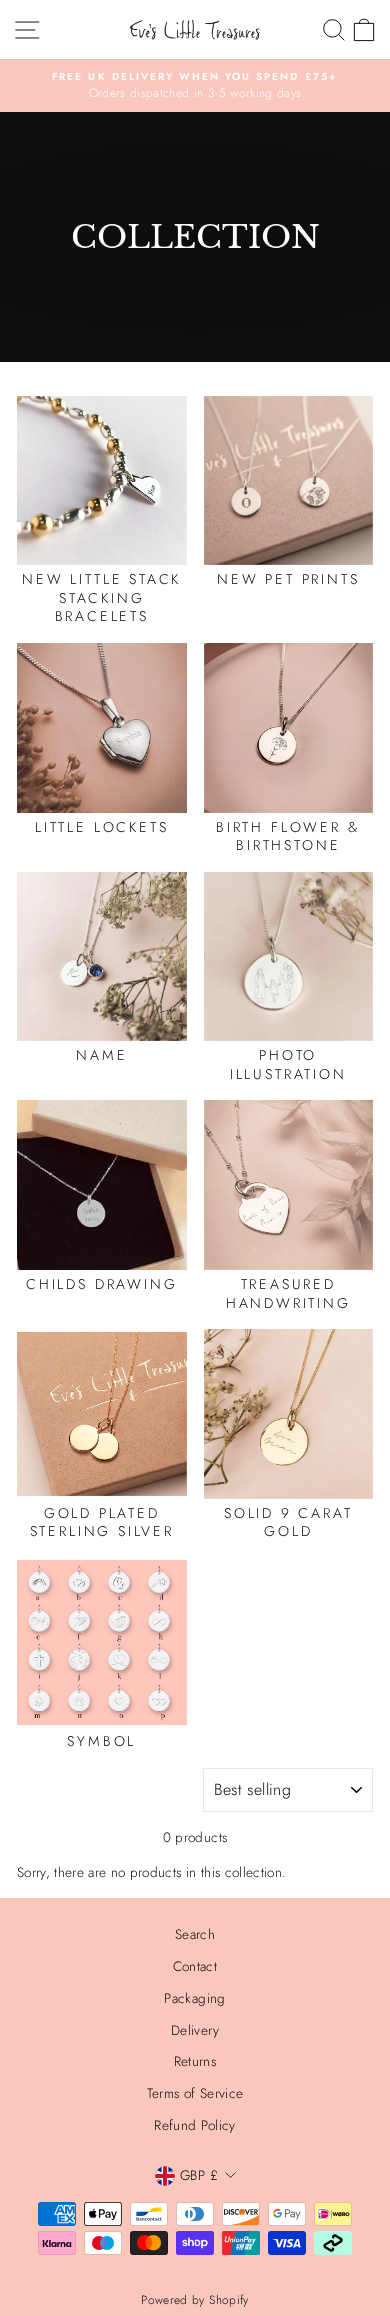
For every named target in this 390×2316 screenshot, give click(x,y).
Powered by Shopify (194, 2300)
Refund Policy (194, 2125)
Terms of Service (195, 2093)
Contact (195, 1966)
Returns (195, 2061)
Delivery (195, 2030)
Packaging (194, 1998)
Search (195, 1934)
